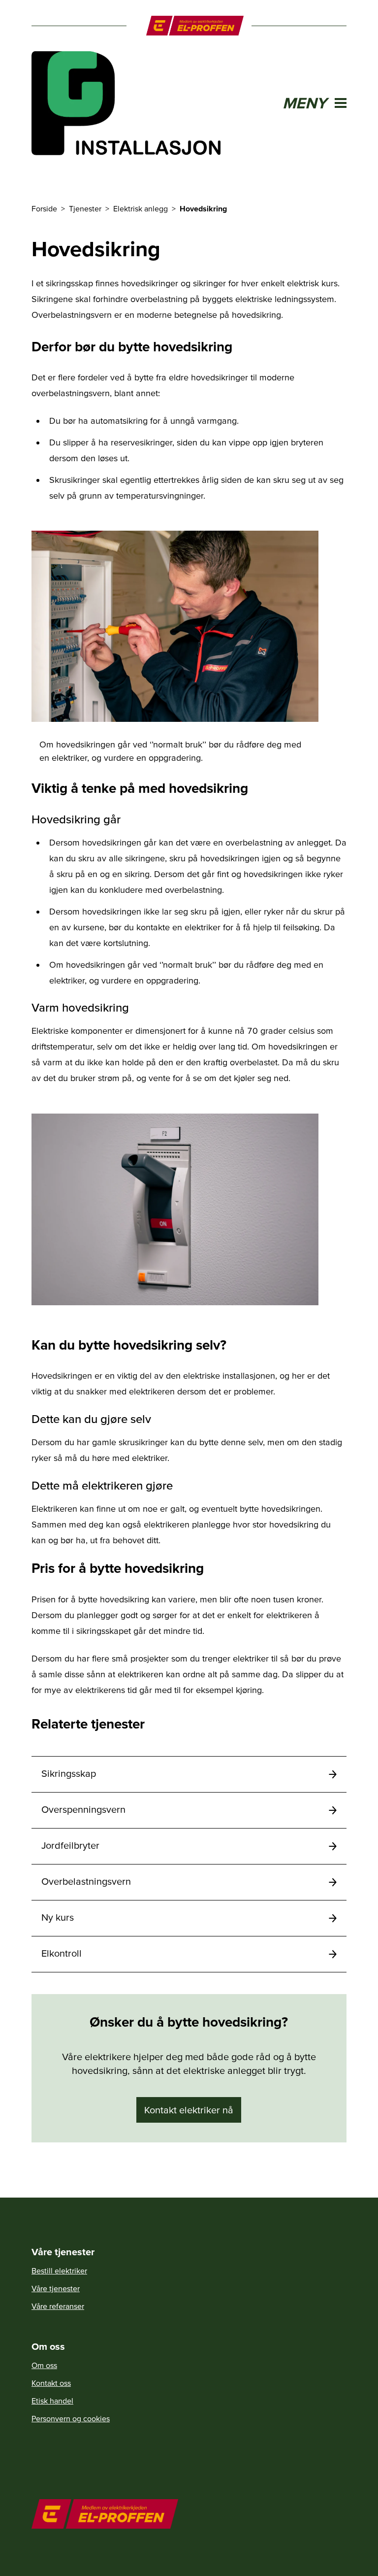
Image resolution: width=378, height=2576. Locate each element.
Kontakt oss (51, 2383)
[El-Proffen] (195, 26)
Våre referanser (58, 2306)
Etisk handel (52, 2401)
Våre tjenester (56, 2288)
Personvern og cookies (71, 2418)
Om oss (44, 2365)
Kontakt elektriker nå (189, 2110)
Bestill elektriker (59, 2271)
